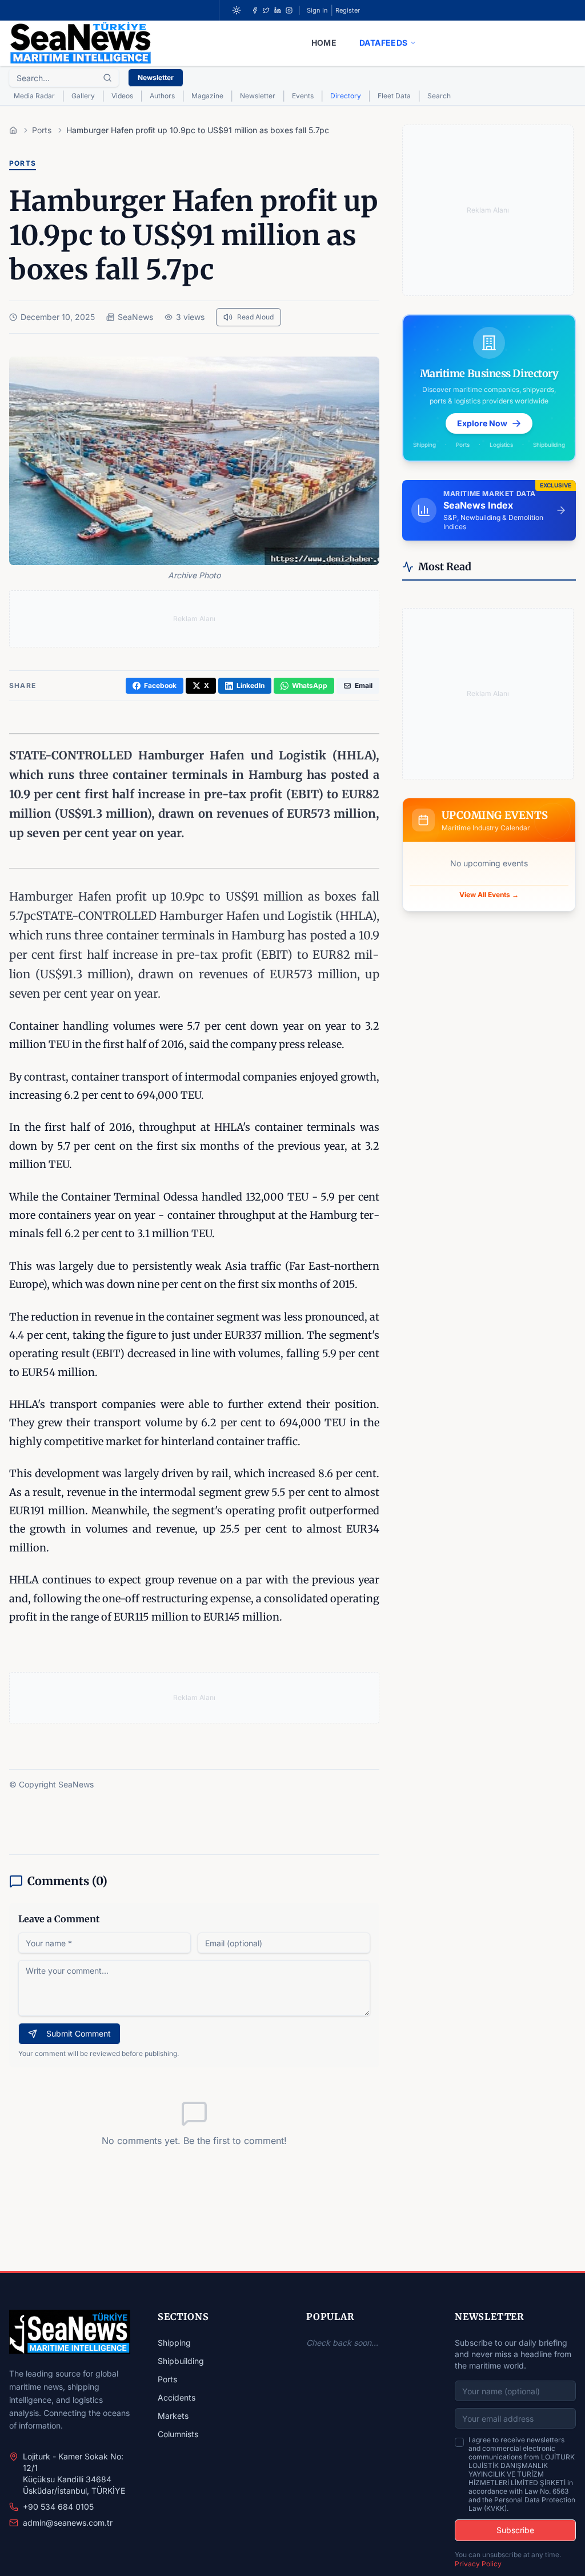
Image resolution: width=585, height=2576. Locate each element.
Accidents (177, 2397)
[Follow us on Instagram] (289, 10)
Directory (346, 96)
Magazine (207, 96)
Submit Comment (79, 2033)
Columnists (178, 2434)
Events (303, 96)
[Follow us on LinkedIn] (278, 10)
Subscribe (515, 2530)
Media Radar (34, 96)
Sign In (317, 10)
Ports (167, 2379)
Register (348, 10)
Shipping (174, 2343)
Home (324, 43)
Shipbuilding (181, 2361)
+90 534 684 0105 (58, 2507)
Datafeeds (383, 43)
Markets (173, 2416)
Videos (122, 96)
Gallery (83, 96)
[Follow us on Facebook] (255, 10)
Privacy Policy (478, 2564)
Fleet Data (394, 96)
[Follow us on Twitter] (266, 10)
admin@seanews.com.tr (68, 2523)
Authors (162, 96)
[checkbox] (459, 2442)
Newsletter (156, 77)
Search (439, 96)
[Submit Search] (107, 78)
